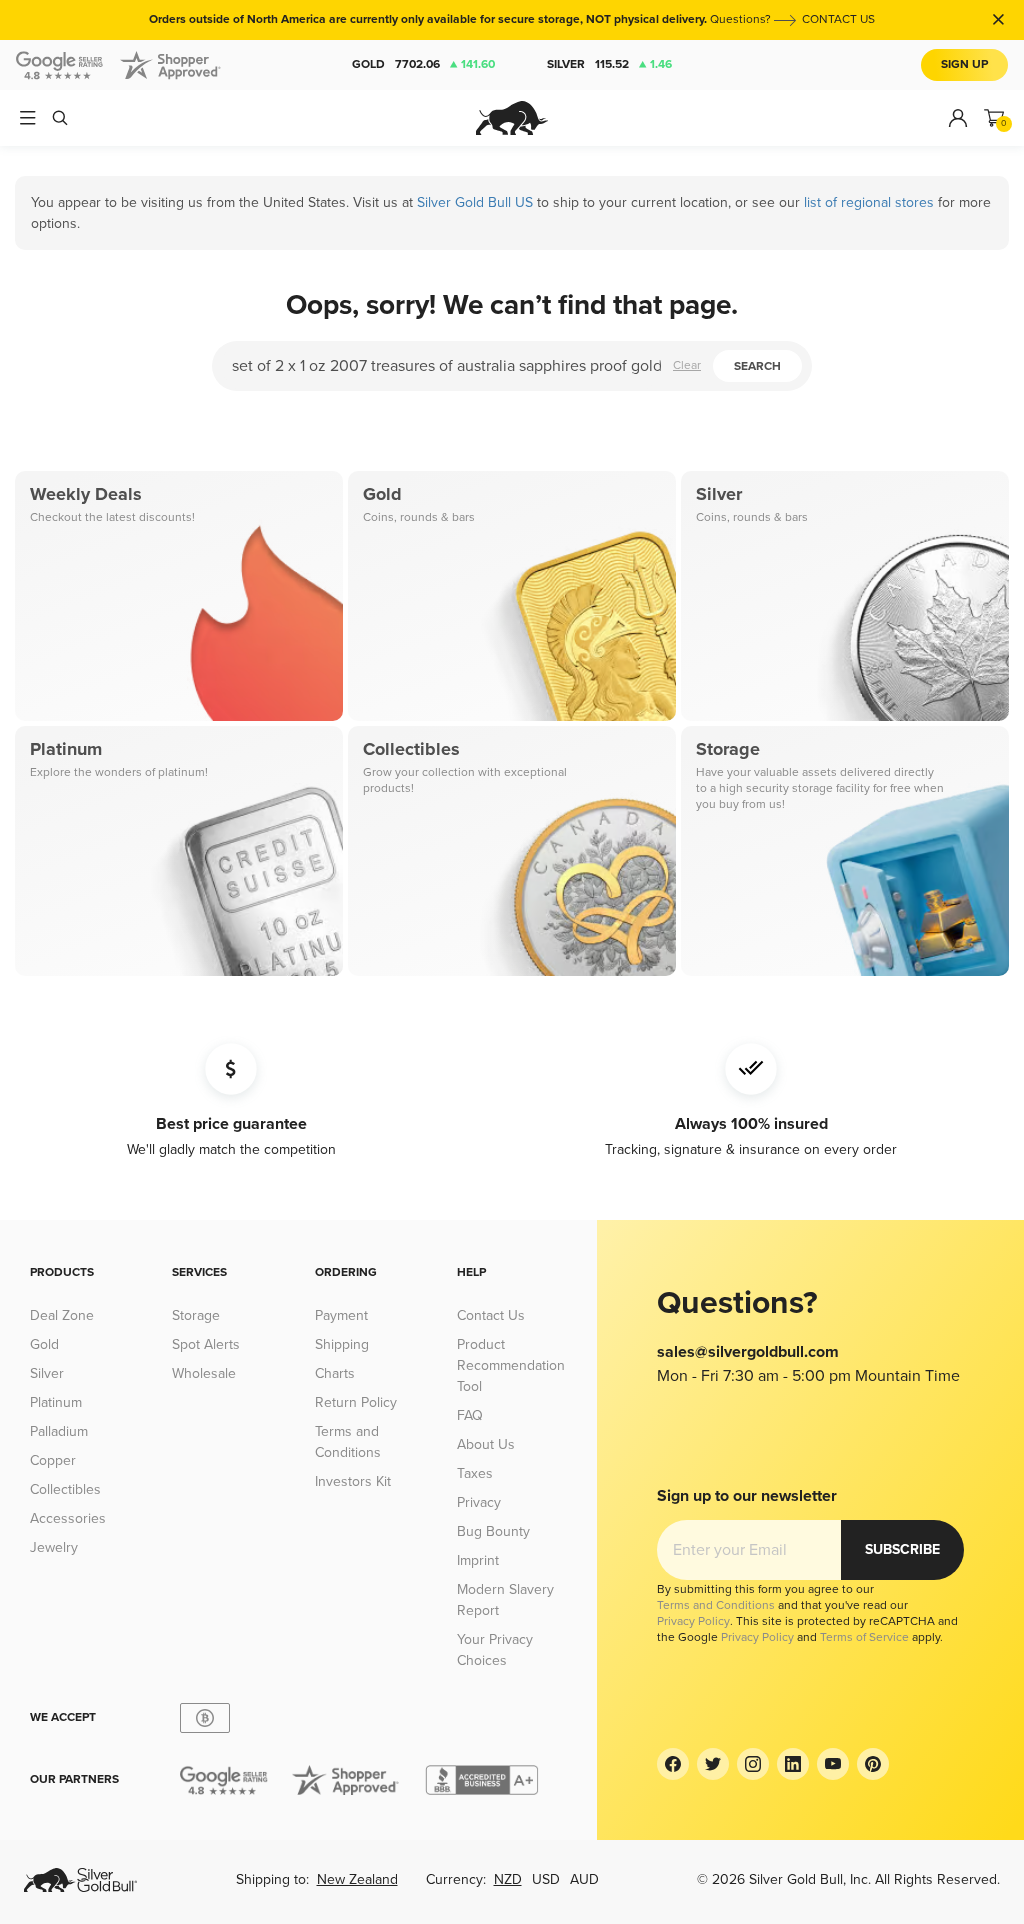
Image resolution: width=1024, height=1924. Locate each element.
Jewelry (54, 1547)
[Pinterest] (873, 1764)
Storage (196, 1315)
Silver (609, 64)
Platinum (56, 1402)
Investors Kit (353, 1481)
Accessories (68, 1518)
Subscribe (902, 1549)
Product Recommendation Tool (511, 1365)
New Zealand (357, 1879)
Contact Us (491, 1315)
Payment (341, 1315)
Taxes (475, 1473)
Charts (335, 1373)
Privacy (479, 1502)
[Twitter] (713, 1764)
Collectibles (65, 1489)
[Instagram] (753, 1764)
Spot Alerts (206, 1344)
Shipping (342, 1344)
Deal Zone (62, 1315)
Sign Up (964, 64)
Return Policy (356, 1402)
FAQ (470, 1415)
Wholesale (204, 1373)
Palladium (59, 1431)
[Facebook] (673, 1764)
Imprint (478, 1560)
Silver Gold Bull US (475, 202)
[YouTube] (833, 1764)
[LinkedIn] (793, 1764)
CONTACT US (838, 19)
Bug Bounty (493, 1531)
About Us (486, 1444)
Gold (423, 64)
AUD (584, 1879)
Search (757, 366)
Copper (53, 1460)
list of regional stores (869, 202)
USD (546, 1879)
